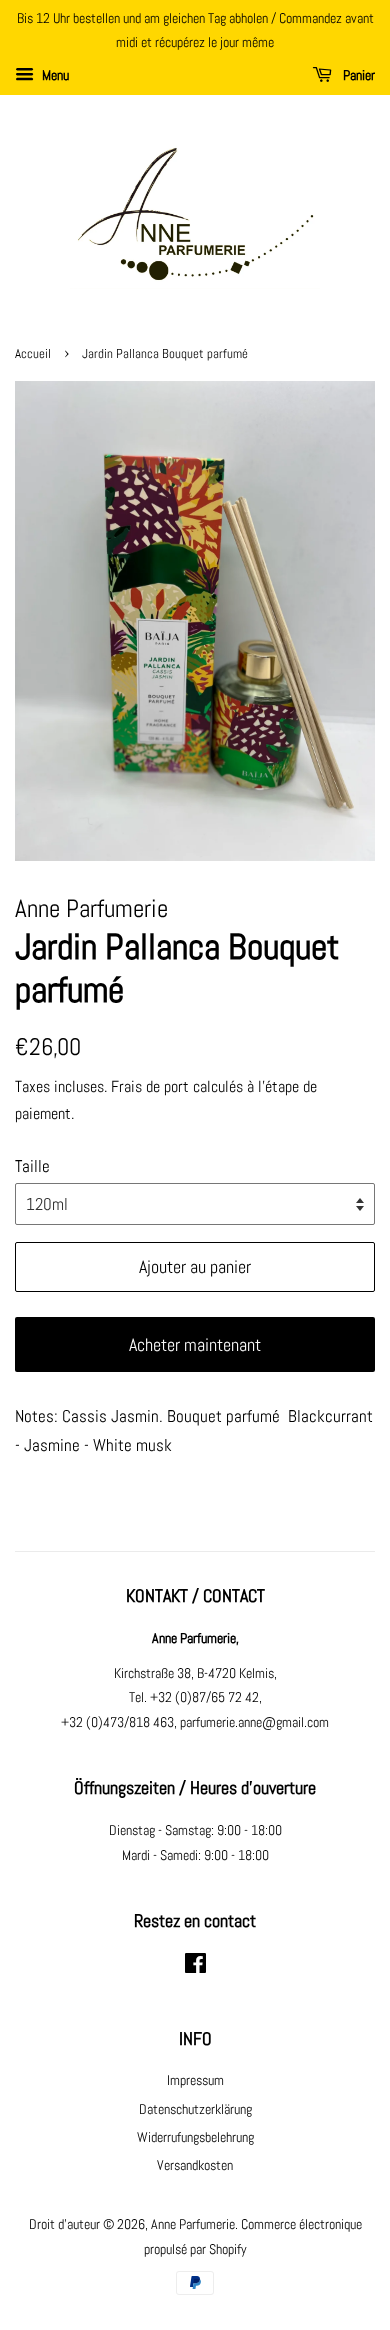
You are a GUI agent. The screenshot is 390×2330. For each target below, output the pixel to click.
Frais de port (150, 1086)
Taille (32, 1166)
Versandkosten (195, 2165)
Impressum (195, 2080)
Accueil (33, 354)
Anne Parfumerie (193, 2224)
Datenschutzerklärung (195, 2109)
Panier (357, 75)
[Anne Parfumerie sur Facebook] (195, 1967)
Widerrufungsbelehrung (195, 2137)
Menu (54, 75)
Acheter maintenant (195, 1344)
